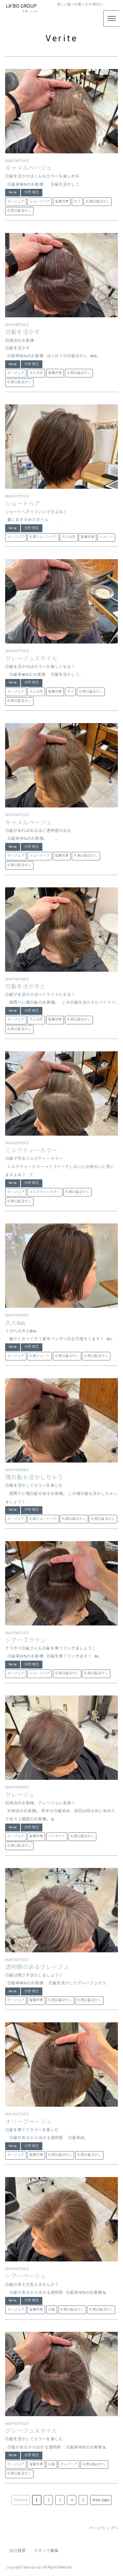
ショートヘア (40, 202)
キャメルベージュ (28, 168)
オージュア (16, 202)
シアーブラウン (25, 1640)
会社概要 (17, 2551)
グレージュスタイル (31, 659)
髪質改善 (62, 202)
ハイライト (57, 1836)
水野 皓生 (31, 192)
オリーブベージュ (28, 2122)
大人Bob (15, 1323)
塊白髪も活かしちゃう (34, 1478)
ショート (106, 537)
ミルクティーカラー (31, 1151)
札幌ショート (40, 1356)
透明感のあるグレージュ (37, 1967)
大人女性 (36, 373)
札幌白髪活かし (19, 211)
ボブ (77, 202)
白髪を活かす (23, 332)
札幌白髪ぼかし (98, 202)
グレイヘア (69, 2464)
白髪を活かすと (25, 987)
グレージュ (20, 1795)
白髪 (52, 2310)
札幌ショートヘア (43, 537)
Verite (12, 192)
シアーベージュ (25, 2276)
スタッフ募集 (46, 2551)
